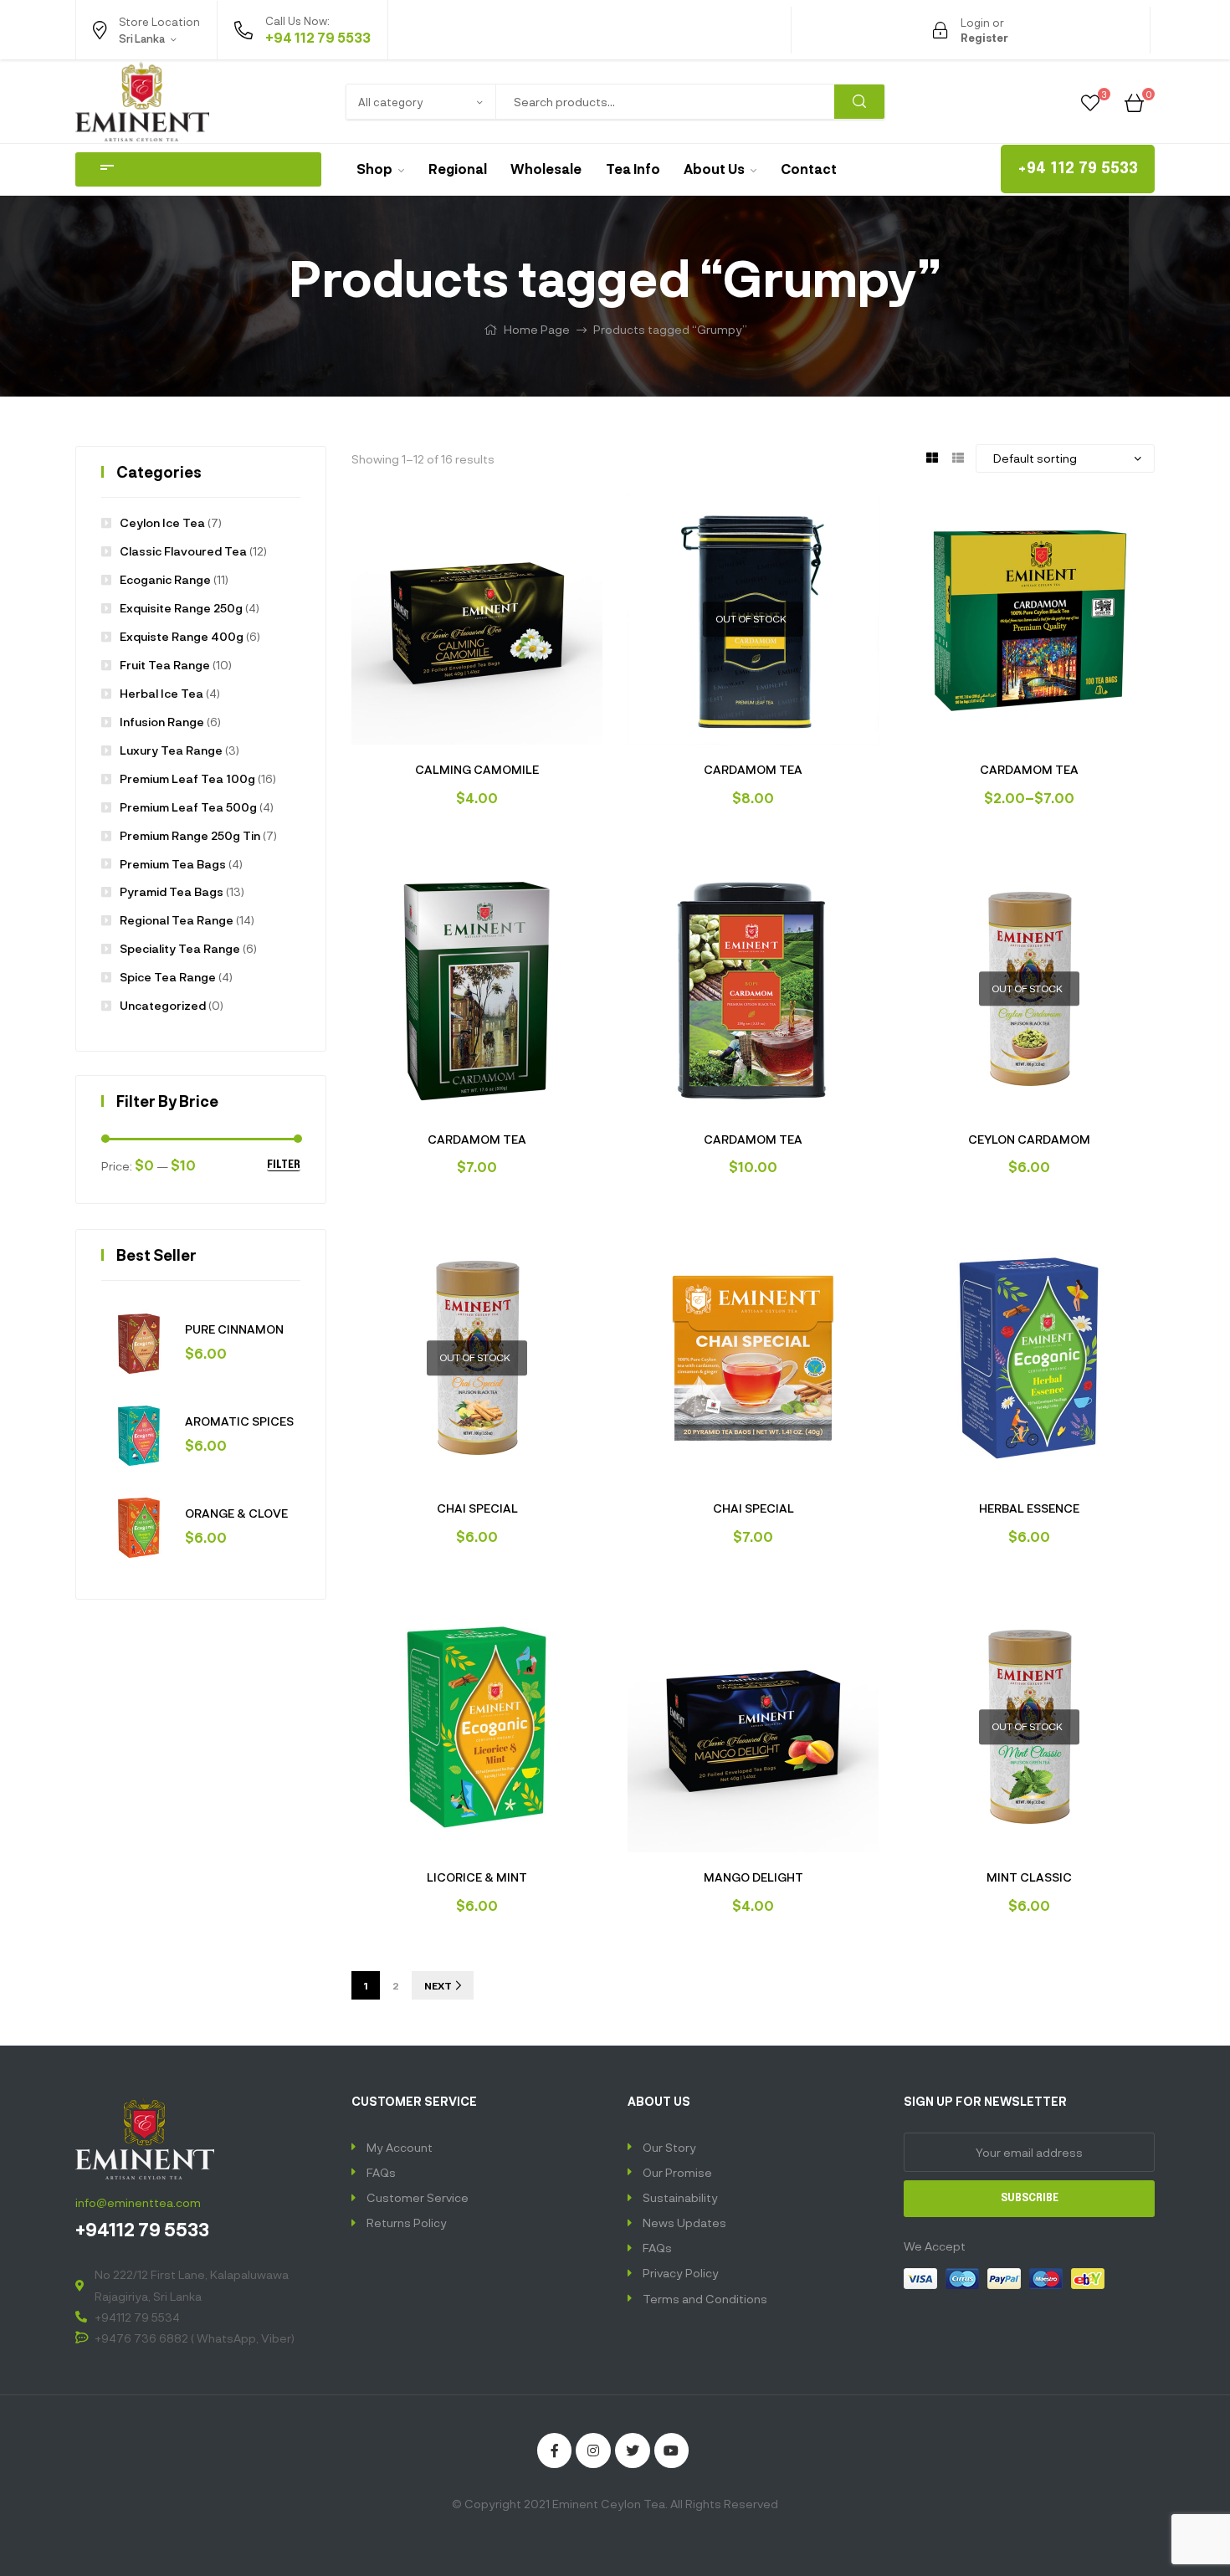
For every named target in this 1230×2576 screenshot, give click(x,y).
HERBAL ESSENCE (1029, 1508)
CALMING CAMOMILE (477, 769)
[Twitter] (633, 2451)
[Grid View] (932, 456)
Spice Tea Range (168, 977)
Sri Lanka (129, 74)
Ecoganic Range (165, 579)
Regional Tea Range (177, 920)
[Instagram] (593, 2451)
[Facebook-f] (555, 2451)
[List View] (958, 456)
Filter (284, 1165)
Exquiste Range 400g (182, 636)
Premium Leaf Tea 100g (187, 778)
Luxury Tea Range (171, 750)
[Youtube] (672, 2451)
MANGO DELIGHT (753, 1877)
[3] (1090, 101)
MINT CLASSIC (1029, 1877)
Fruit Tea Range (165, 665)
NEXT (438, 1985)
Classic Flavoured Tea (183, 551)
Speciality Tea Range (180, 948)
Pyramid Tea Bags (172, 891)
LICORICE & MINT (477, 1877)
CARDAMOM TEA (753, 769)
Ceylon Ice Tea (162, 522)
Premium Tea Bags (173, 864)
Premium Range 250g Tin (190, 835)
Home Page (537, 329)
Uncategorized (163, 1005)
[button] (1078, 169)
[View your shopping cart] (1134, 101)
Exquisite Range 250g (181, 608)
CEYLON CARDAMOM (1029, 1139)
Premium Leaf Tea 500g (188, 807)
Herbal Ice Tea (161, 693)
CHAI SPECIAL (477, 1508)
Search (859, 102)
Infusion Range (162, 722)
